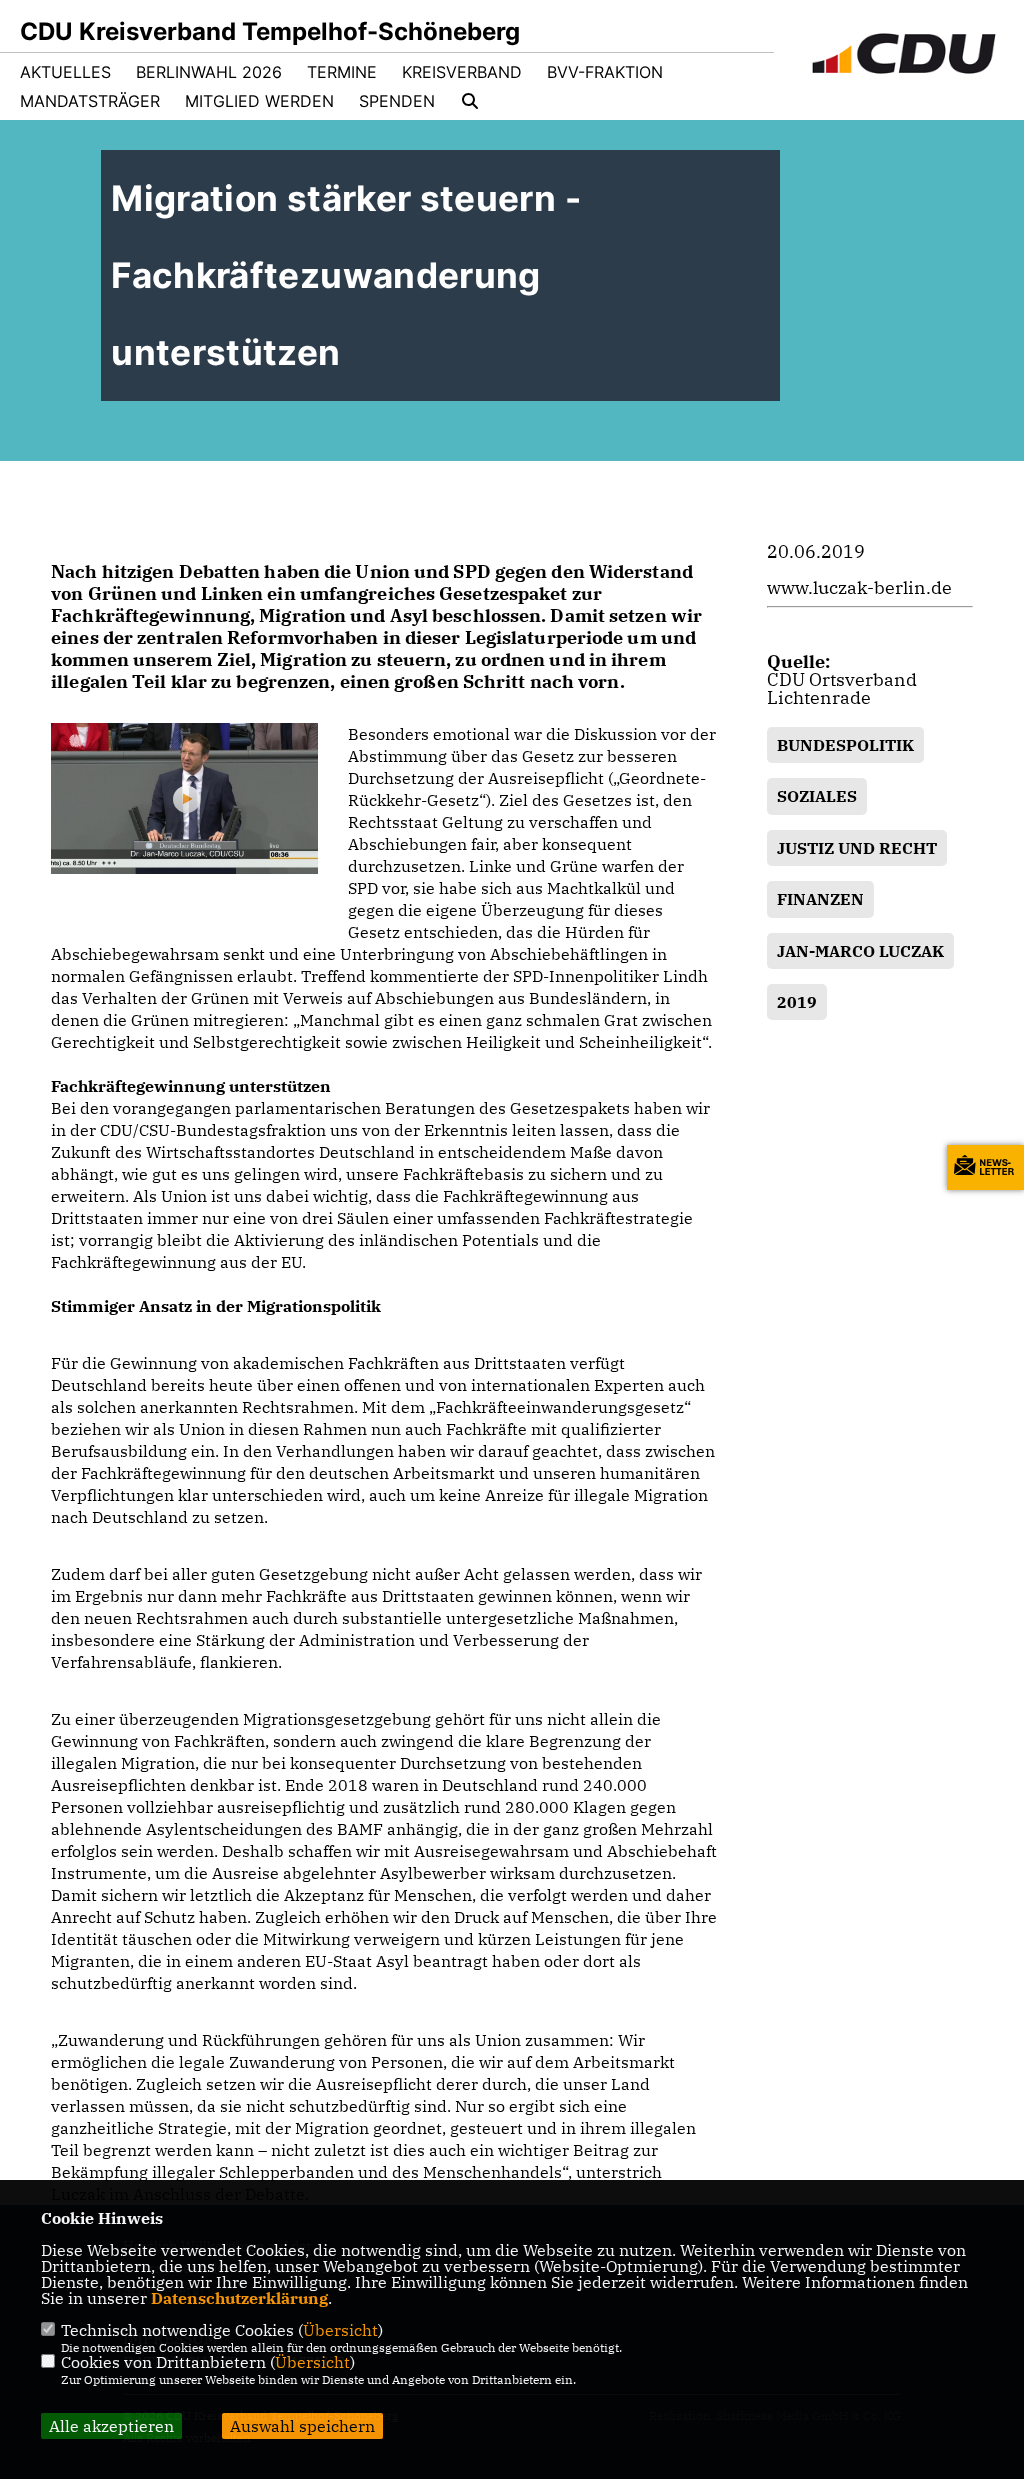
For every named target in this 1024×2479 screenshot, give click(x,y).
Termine (342, 72)
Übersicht (340, 2330)
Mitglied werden (259, 101)
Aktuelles (65, 72)
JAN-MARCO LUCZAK (860, 951)
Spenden (397, 101)
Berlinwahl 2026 (209, 72)
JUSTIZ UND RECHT (857, 848)
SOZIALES (817, 796)
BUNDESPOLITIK (845, 745)
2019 (797, 1002)
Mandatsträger (90, 101)
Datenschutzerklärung (239, 2298)
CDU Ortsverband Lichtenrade (842, 688)
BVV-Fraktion (605, 72)
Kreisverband (462, 72)
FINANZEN (820, 899)
